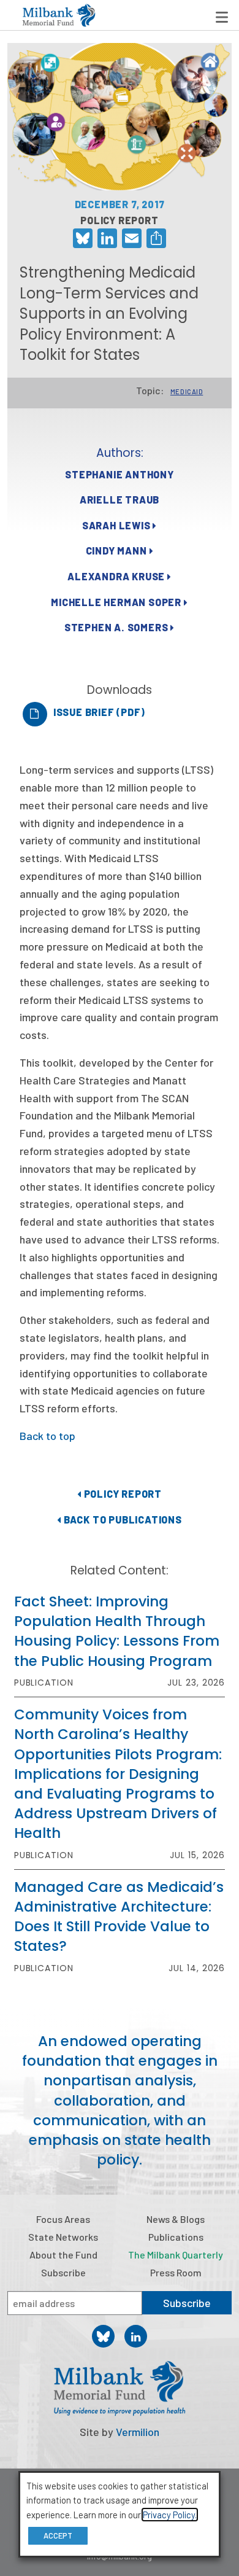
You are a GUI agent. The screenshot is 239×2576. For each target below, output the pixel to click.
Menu (222, 17)
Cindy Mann (118, 551)
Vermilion (138, 2432)
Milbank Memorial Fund (59, 15)
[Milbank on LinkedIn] (136, 2336)
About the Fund (63, 2255)
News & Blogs (176, 2219)
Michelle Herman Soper (117, 602)
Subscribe (63, 2272)
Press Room (176, 2272)
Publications (176, 2237)
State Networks (63, 2237)
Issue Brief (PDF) (99, 712)
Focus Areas (63, 2219)
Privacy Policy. (170, 2515)
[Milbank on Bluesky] (103, 2336)
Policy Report (122, 1494)
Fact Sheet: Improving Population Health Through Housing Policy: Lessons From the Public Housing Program (117, 1631)
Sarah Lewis (118, 525)
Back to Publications (122, 1520)
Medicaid (187, 391)
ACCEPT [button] (58, 2535)
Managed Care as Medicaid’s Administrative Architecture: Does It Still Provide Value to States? (119, 1917)
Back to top (47, 1436)
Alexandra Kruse (117, 576)
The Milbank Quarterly (176, 2255)
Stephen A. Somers (117, 627)
